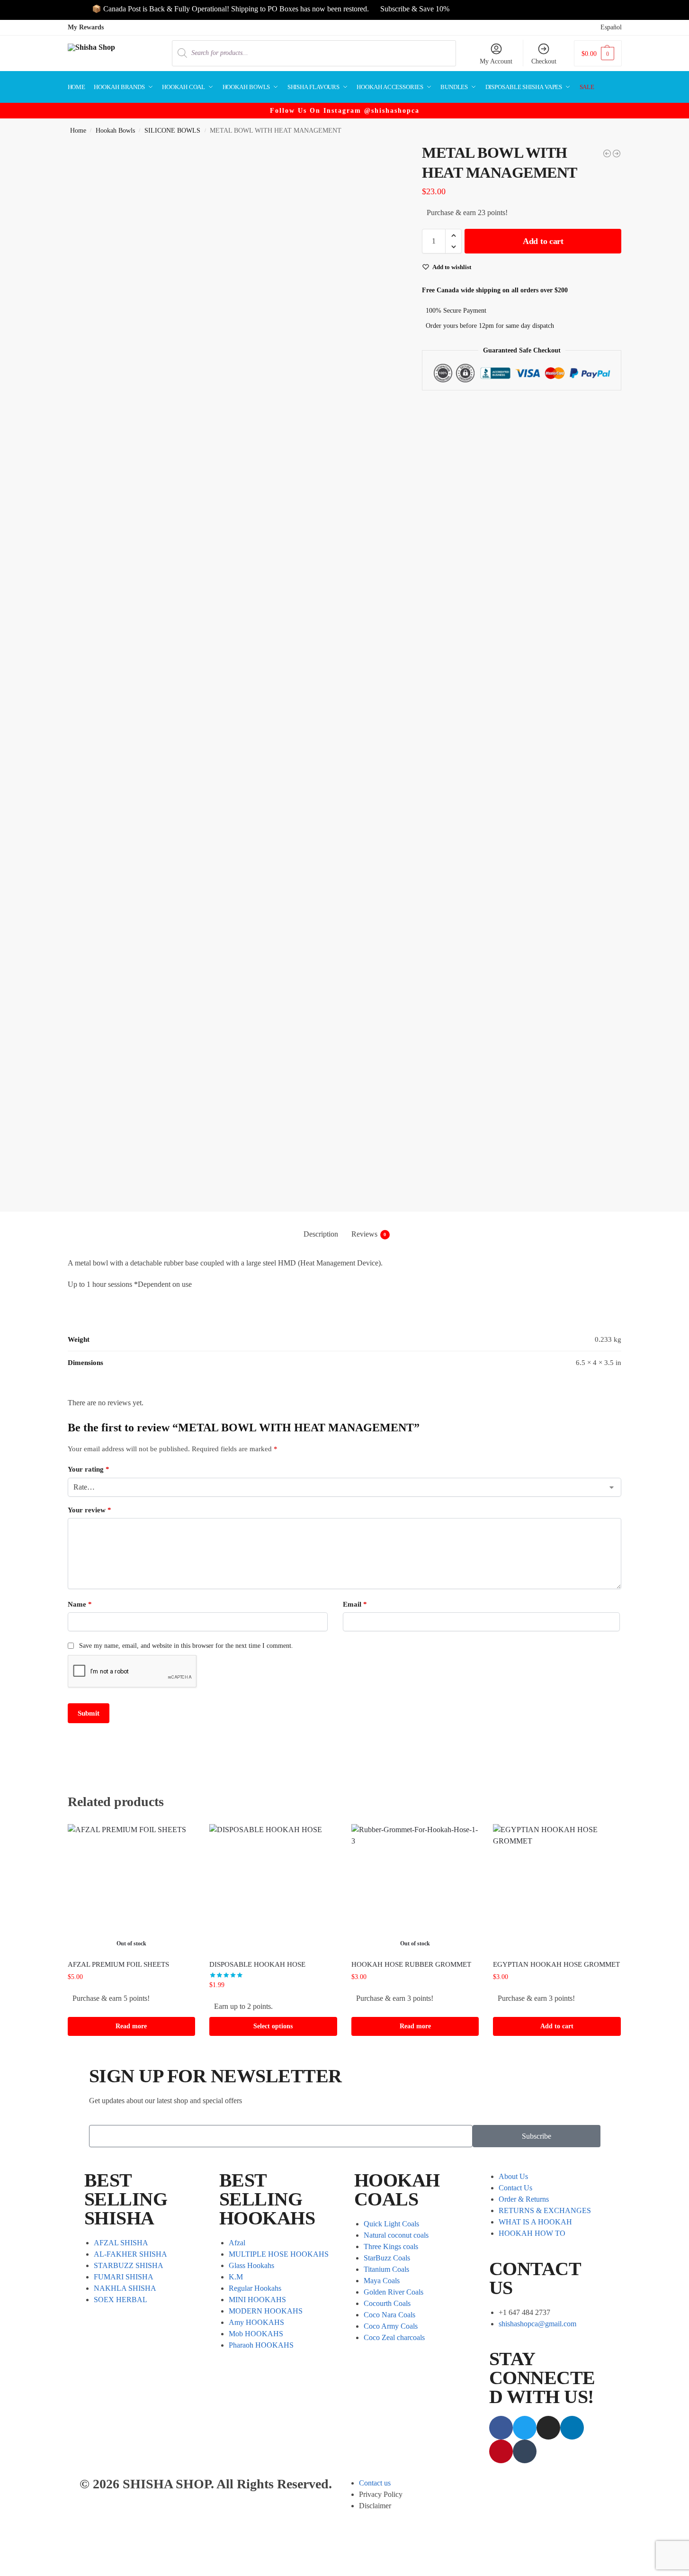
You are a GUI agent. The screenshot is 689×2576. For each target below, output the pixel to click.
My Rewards (86, 27)
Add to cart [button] (557, 2026)
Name (80, 1604)
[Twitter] (525, 2428)
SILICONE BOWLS (172, 131)
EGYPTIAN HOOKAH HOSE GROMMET (556, 1964)
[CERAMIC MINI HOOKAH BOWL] (617, 154)
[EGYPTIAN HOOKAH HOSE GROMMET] (557, 1888)
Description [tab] (321, 1234)
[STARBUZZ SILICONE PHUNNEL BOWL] (607, 154)
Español (611, 27)
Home (78, 131)
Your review (89, 1510)
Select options (273, 2026)
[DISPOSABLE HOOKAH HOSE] (273, 1888)
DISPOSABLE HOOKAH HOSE (257, 1964)
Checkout (544, 61)
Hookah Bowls (115, 131)
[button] (598, 53)
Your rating (89, 1469)
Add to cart (543, 241)
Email (355, 1604)
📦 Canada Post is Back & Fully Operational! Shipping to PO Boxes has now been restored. (202, 9)
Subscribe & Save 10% (386, 9)
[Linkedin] (572, 2428)
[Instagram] (548, 2428)
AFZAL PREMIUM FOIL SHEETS (118, 1964)
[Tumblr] (525, 2451)
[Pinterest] (501, 2451)
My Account (496, 61)
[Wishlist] (181, 1838)
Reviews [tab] (369, 1234)
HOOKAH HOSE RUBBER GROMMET (411, 1964)
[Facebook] (501, 2428)
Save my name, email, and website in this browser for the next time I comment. (186, 1646)
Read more (131, 2026)
